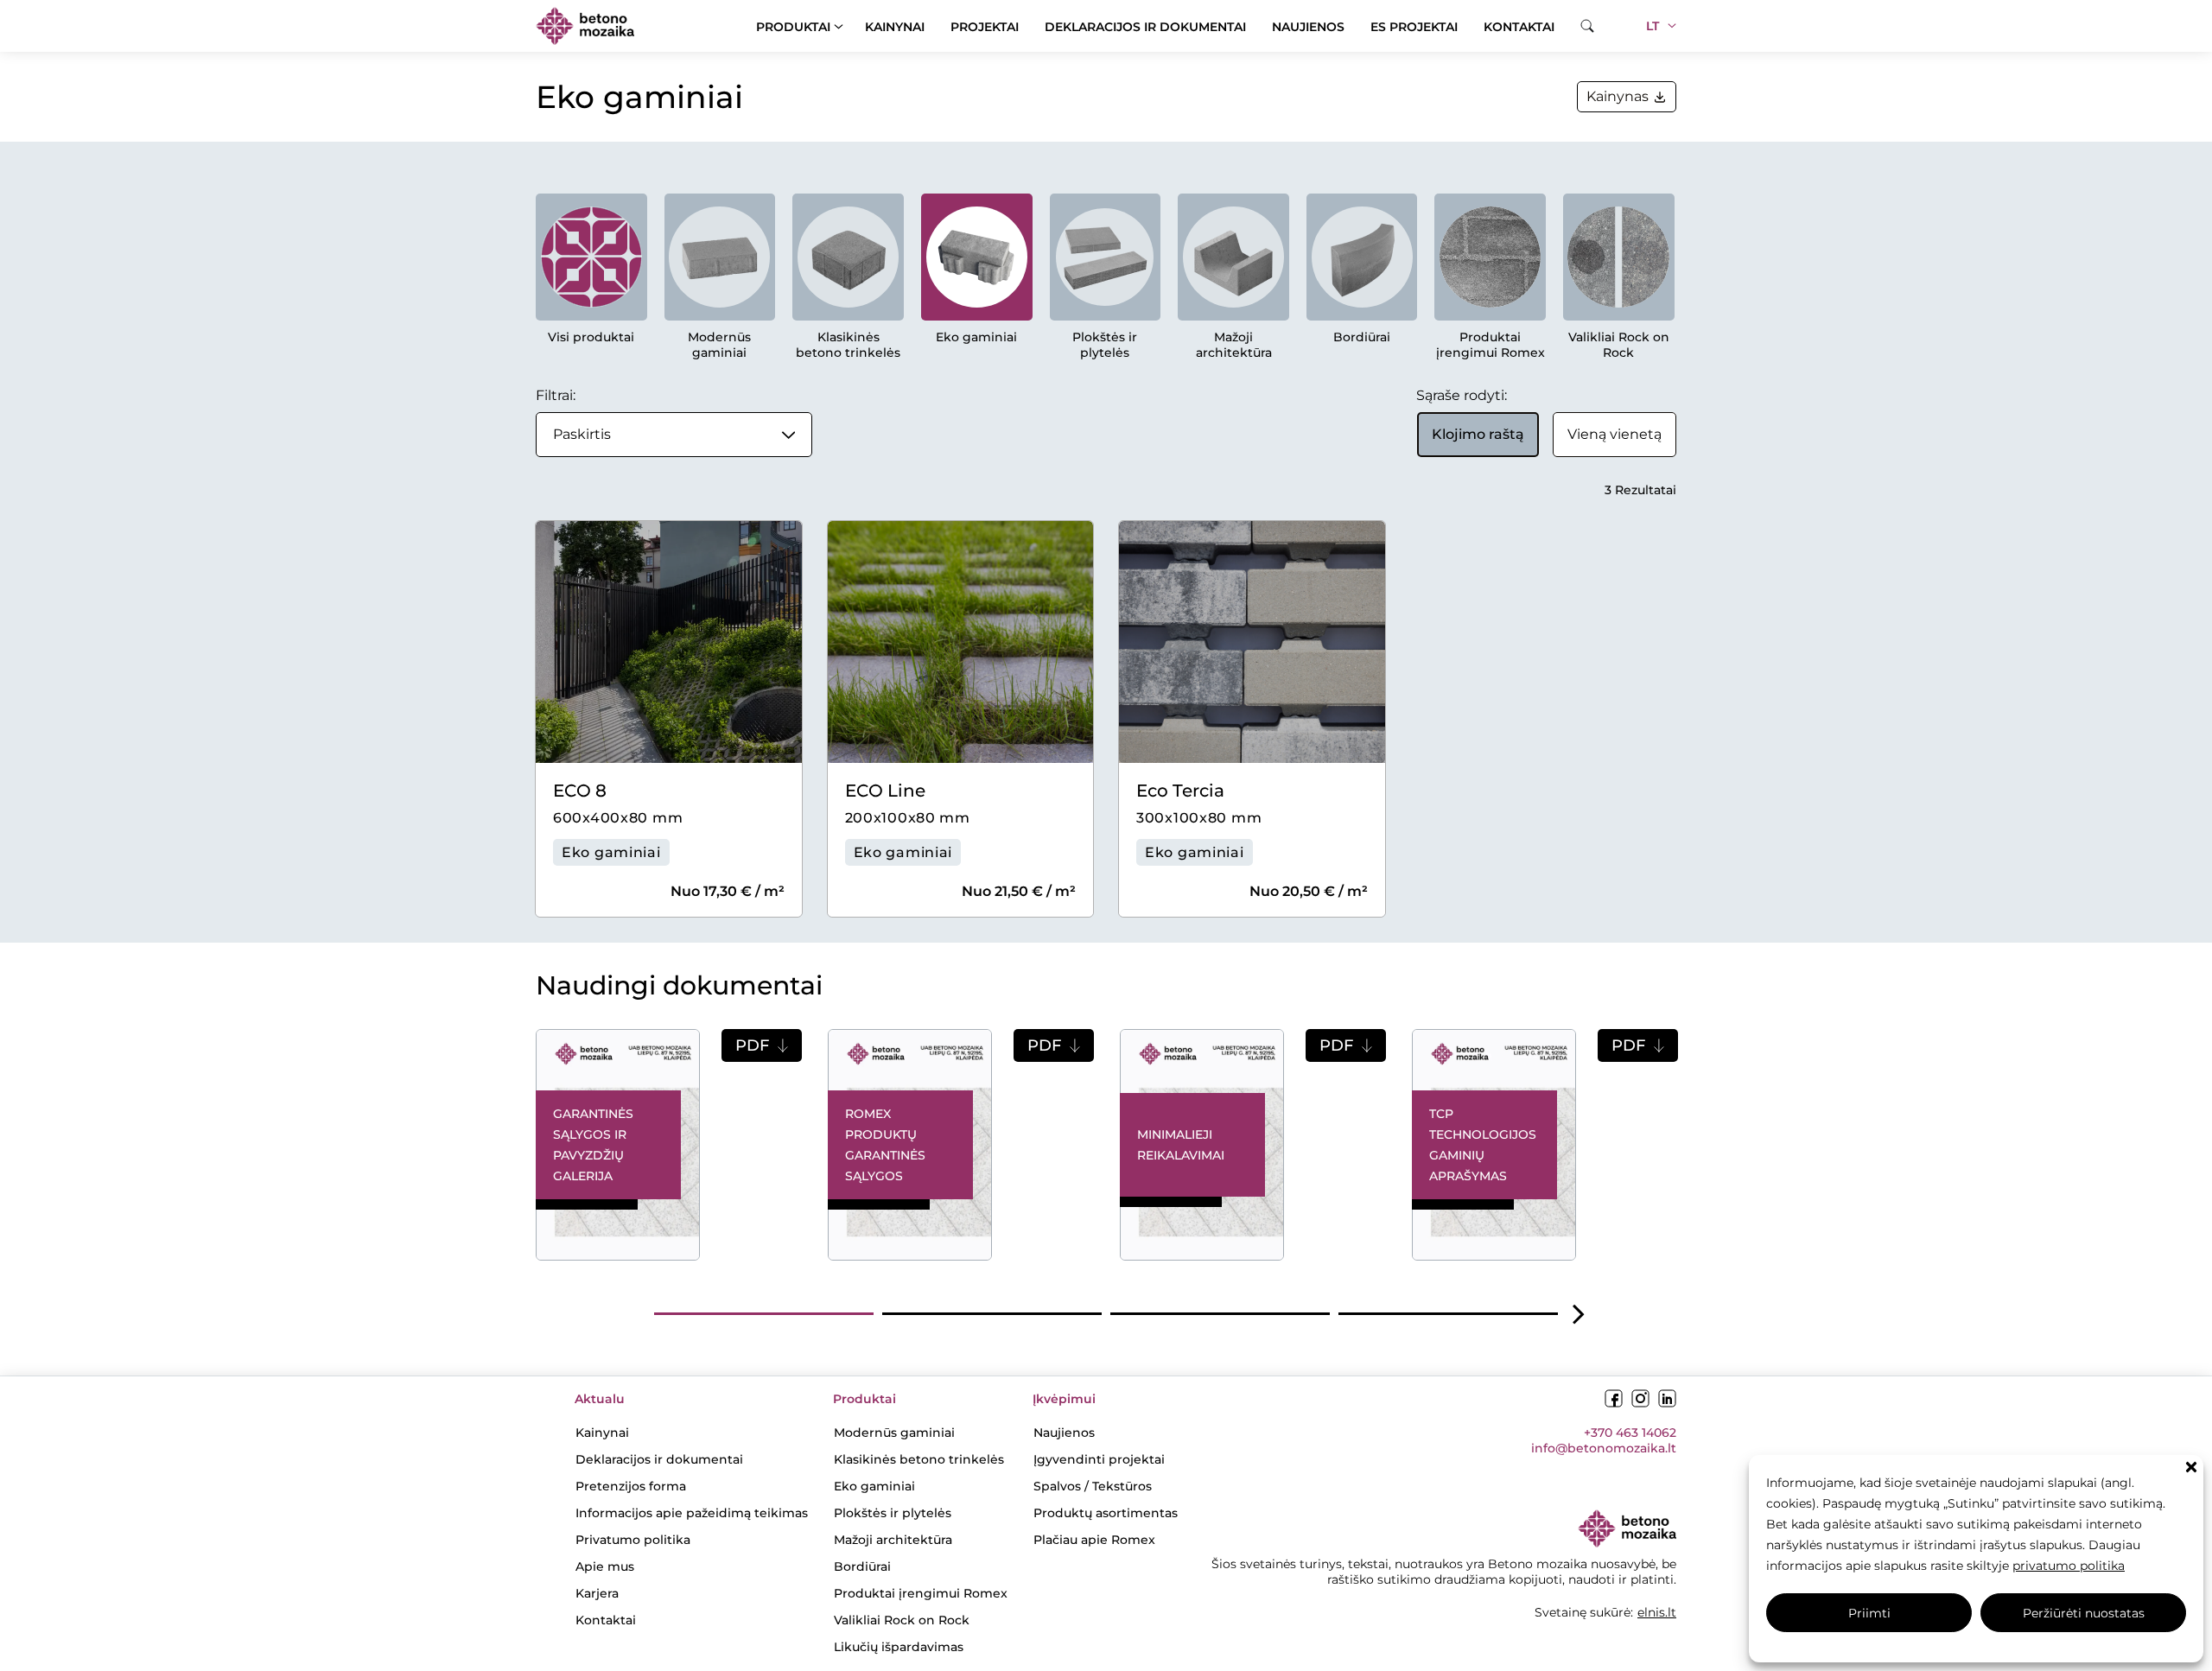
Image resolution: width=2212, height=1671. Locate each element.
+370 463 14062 (1630, 1433)
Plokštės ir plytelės (1105, 345)
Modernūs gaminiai (719, 345)
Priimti (1869, 1613)
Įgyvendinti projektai (1099, 1459)
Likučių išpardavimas (899, 1647)
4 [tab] (1448, 1314)
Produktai (793, 27)
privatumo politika (2069, 1566)
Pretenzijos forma (631, 1486)
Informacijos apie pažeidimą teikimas (692, 1513)
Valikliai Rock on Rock (1619, 345)
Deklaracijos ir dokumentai (1145, 27)
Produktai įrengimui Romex (1491, 345)
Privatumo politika (633, 1540)
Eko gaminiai (976, 337)
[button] (2191, 1467)
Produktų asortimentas (1106, 1513)
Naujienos (1308, 27)
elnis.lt (1657, 1612)
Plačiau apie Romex (1094, 1540)
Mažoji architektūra (1234, 345)
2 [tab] (992, 1314)
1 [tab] (764, 1314)
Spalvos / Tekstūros (1093, 1486)
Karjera (597, 1593)
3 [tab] (1220, 1314)
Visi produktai (591, 337)
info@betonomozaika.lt (1604, 1448)
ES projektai (1414, 27)
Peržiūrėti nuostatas (2084, 1613)
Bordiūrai (1362, 337)
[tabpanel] (669, 1145)
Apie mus (605, 1566)
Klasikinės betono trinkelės (848, 345)
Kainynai (895, 27)
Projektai (985, 27)
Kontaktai (1519, 27)
